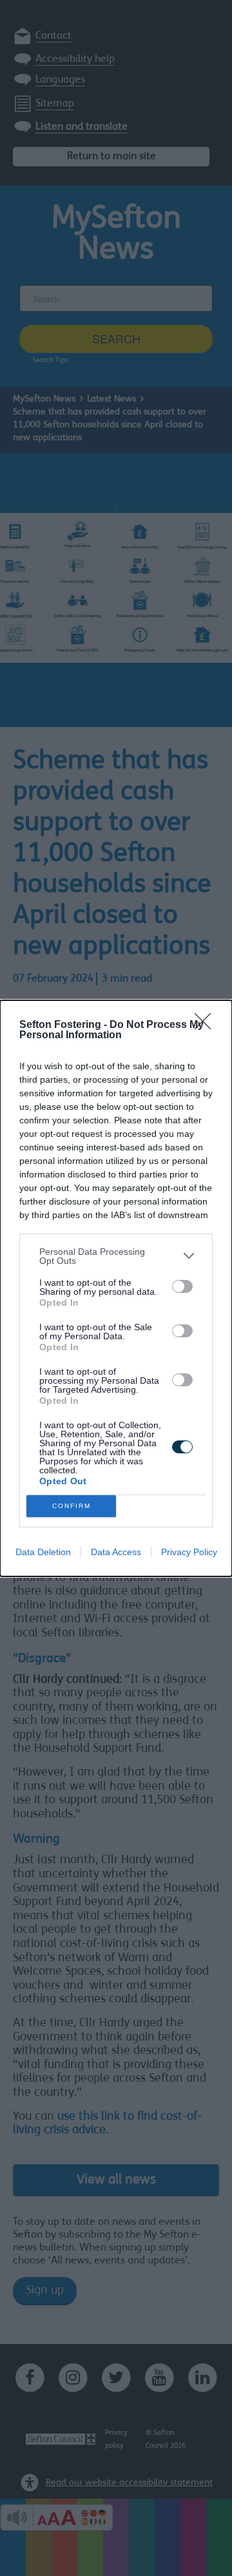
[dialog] (116, 1288)
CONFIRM (72, 1506)
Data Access (116, 1552)
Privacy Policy (189, 1552)
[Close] (207, 1025)
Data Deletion (43, 1552)
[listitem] (116, 1256)
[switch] (182, 1286)
